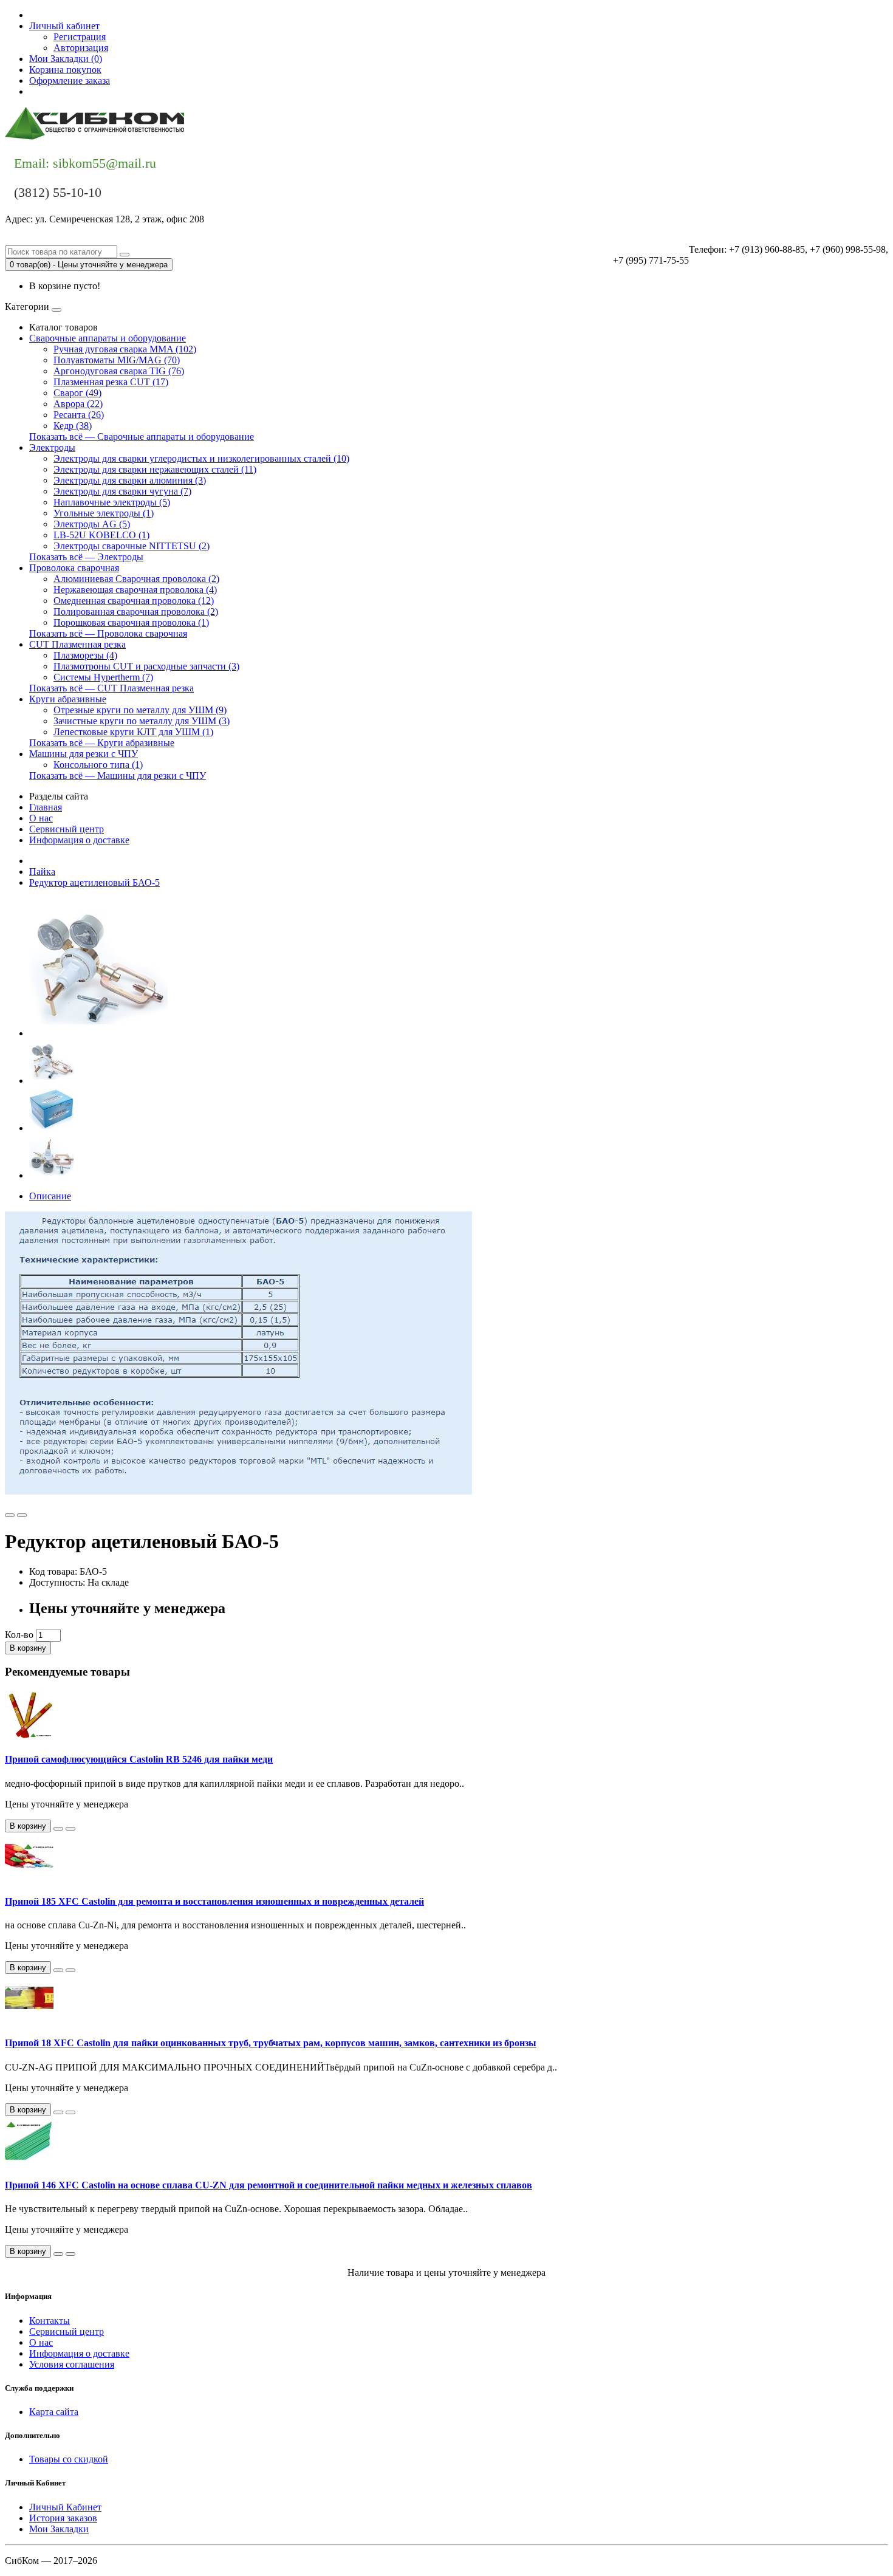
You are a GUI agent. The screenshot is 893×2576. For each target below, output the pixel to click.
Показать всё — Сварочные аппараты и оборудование (142, 437)
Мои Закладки (59, 2529)
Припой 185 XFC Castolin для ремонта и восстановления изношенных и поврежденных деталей (214, 1901)
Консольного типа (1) (98, 765)
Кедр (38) (73, 426)
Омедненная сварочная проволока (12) (134, 601)
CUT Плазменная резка (77, 644)
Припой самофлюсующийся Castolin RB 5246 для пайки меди (139, 1759)
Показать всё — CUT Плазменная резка (111, 688)
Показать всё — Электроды (86, 557)
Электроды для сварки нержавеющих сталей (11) (155, 469)
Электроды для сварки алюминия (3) (130, 480)
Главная (46, 807)
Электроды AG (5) (92, 524)
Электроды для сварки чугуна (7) (122, 491)
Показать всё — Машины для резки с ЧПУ (118, 776)
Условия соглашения (72, 2364)
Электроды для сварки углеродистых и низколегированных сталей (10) (201, 458)
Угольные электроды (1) (104, 513)
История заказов (63, 2518)
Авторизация (81, 48)
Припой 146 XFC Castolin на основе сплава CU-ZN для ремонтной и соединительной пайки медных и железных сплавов (269, 2185)
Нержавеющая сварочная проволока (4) (135, 590)
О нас (41, 818)
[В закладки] (10, 1515)
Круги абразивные (68, 699)
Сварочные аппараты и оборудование (108, 338)
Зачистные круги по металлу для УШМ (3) (142, 721)
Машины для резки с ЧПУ (84, 754)
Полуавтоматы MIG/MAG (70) (117, 360)
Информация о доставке (79, 840)
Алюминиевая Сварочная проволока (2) (136, 579)
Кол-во (19, 1635)
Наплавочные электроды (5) (112, 502)
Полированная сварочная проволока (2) (136, 611)
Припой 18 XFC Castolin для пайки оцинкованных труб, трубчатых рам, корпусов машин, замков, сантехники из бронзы (271, 2043)
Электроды (52, 447)
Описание (50, 1196)
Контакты (50, 91)
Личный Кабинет (65, 2507)
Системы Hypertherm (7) (103, 677)
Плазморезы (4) (85, 655)
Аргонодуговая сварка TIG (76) (119, 371)
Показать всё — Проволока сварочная (108, 633)
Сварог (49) (77, 393)
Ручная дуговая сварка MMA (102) (125, 349)
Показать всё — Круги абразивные (102, 743)
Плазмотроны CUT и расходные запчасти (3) (146, 666)
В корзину (28, 1648)
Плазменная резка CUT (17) (111, 382)
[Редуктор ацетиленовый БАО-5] (98, 1033)
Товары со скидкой (69, 2459)
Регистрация (80, 37)
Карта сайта (54, 2412)
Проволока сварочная (74, 568)
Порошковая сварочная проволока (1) (131, 622)
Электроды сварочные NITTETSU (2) (132, 546)
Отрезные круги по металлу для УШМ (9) (140, 710)
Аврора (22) (78, 404)
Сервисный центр (67, 829)
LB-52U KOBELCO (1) (101, 535)
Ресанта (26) (79, 415)
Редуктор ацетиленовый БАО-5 (94, 882)
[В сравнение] (22, 1515)
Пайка (42, 872)
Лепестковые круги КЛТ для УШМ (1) (133, 732)
